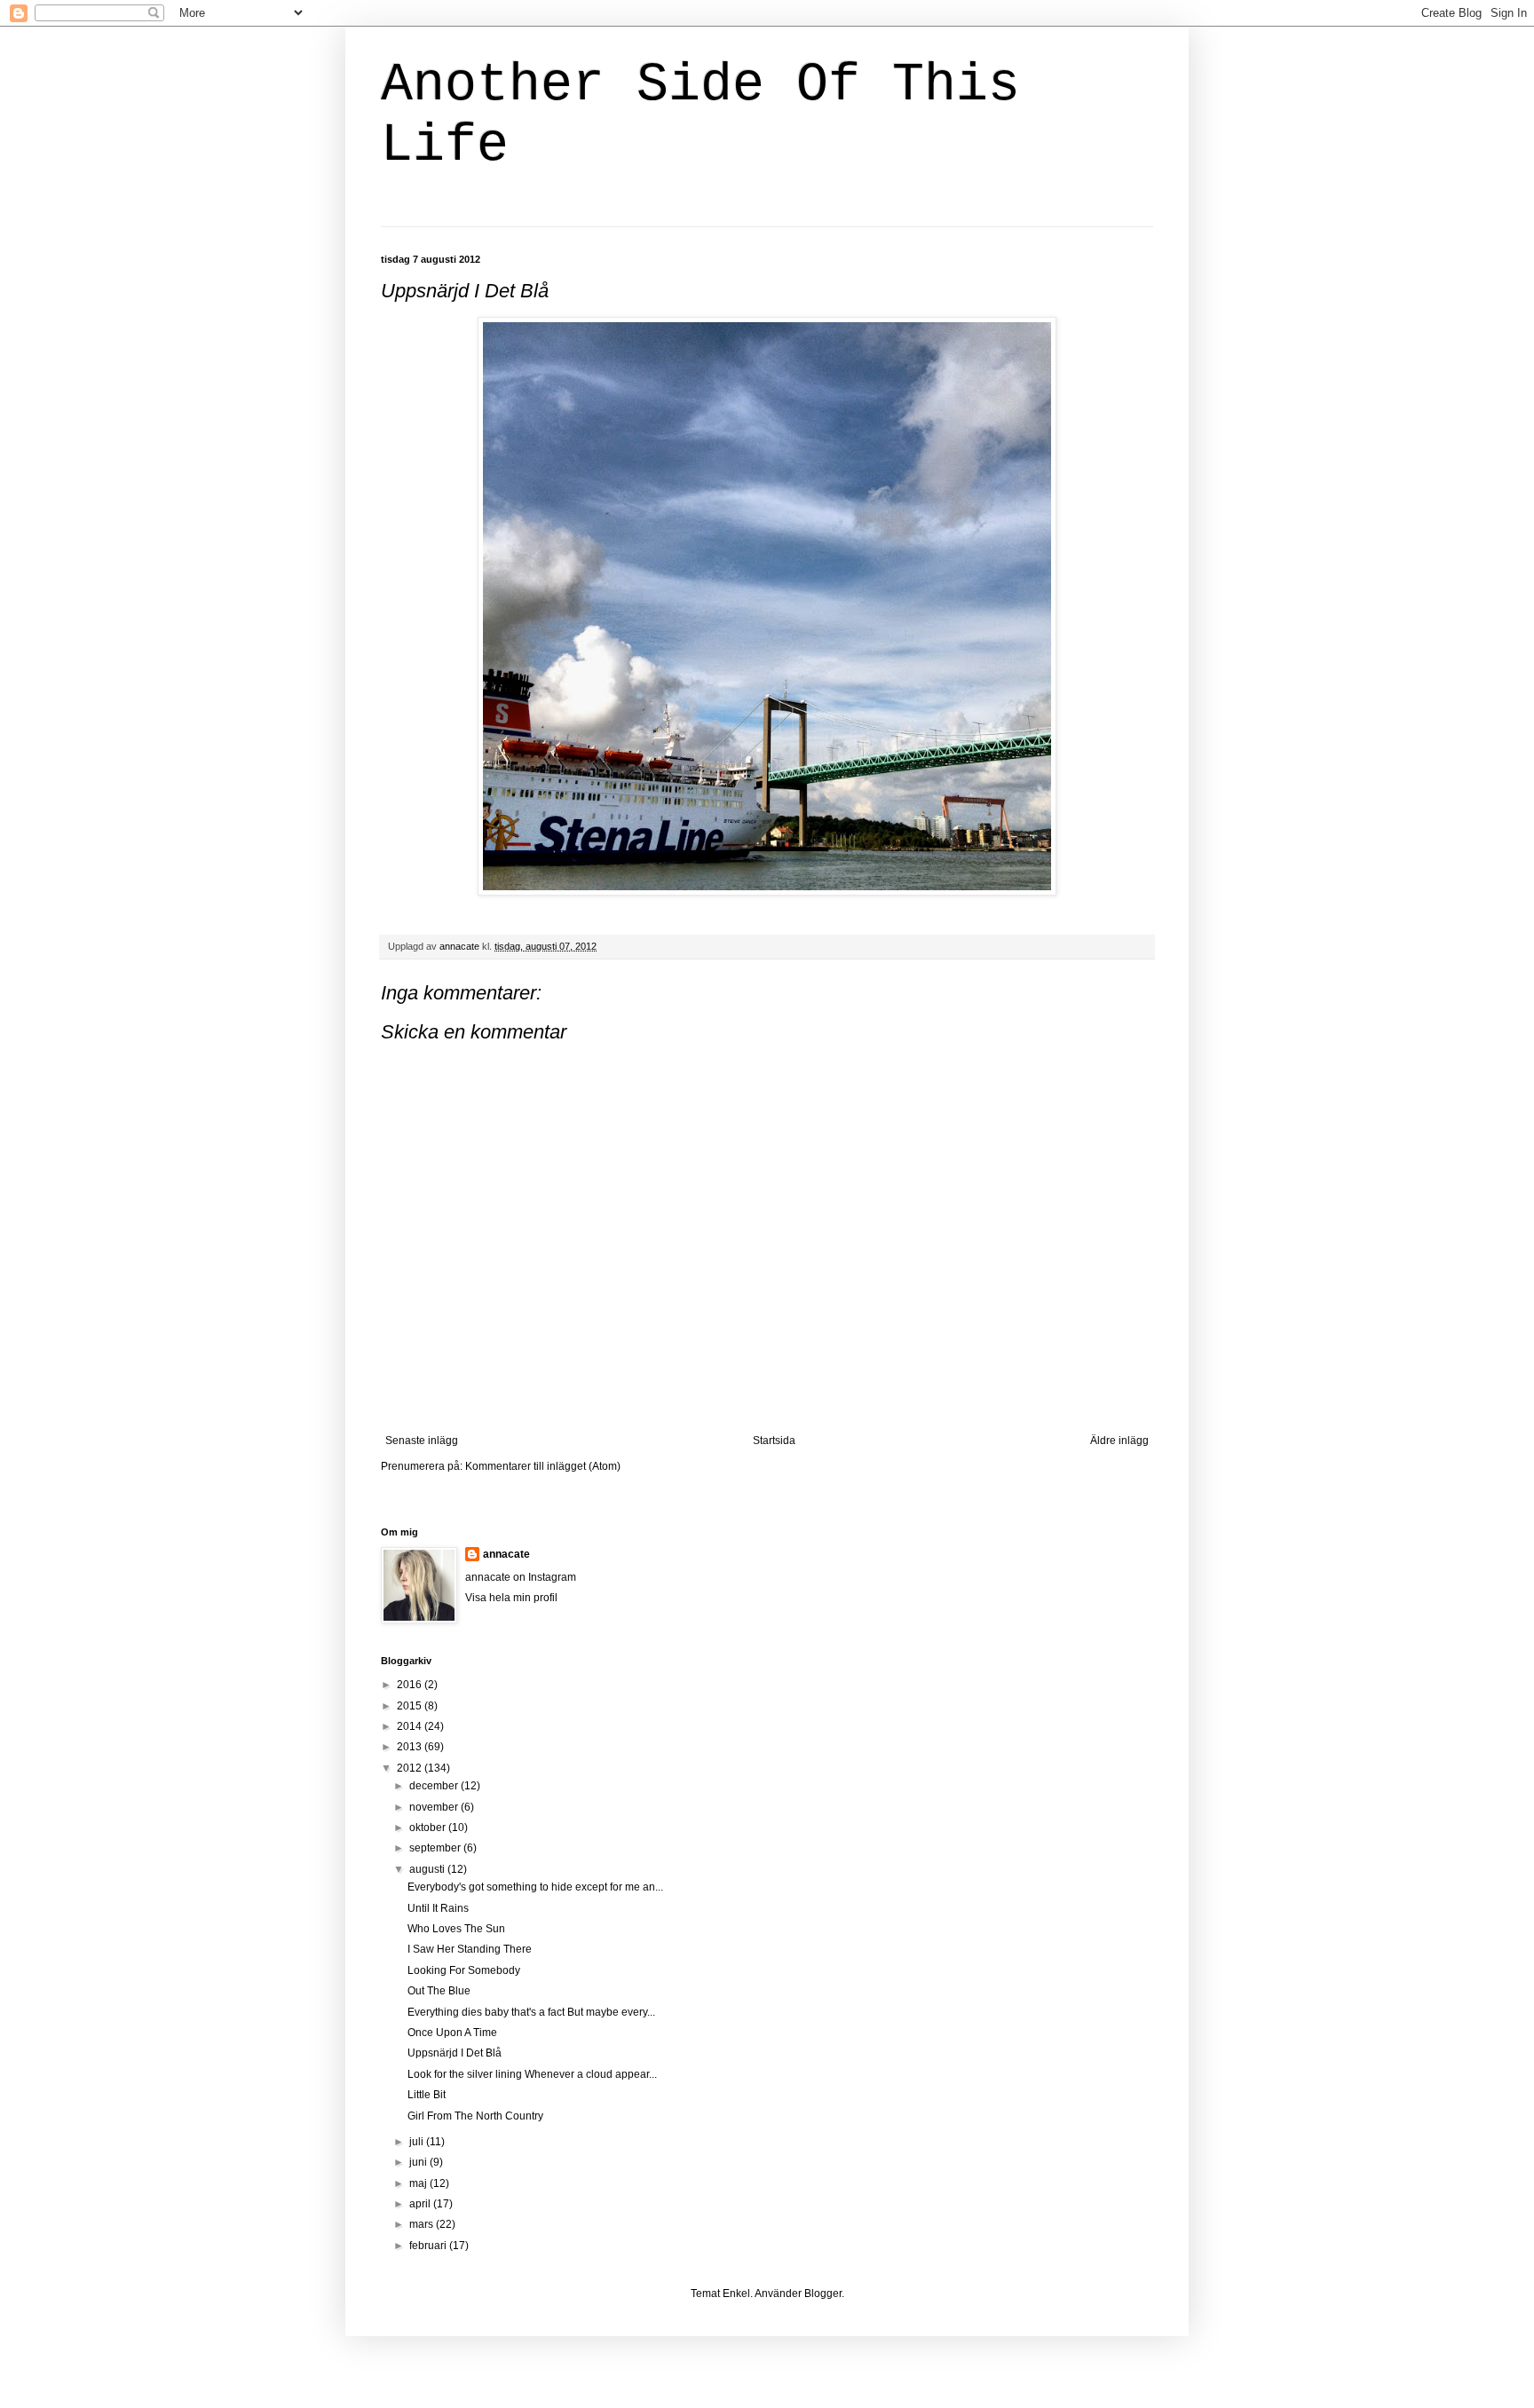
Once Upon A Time (452, 2033)
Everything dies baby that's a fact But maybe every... (531, 2012)
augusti (428, 1869)
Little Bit (427, 2095)
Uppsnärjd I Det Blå (455, 2053)
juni (419, 2162)
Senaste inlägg (422, 1441)
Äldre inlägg (1119, 1441)
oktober (429, 1828)
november (435, 1807)
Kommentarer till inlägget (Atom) (543, 1466)
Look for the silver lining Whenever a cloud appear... (532, 2074)
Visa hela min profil (511, 1598)
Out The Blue (439, 1991)
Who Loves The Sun (456, 1929)
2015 (411, 1706)
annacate (506, 1554)
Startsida (774, 1441)
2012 (411, 1768)
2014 (411, 1726)
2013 (411, 1747)
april (421, 2204)
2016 (411, 1685)
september (436, 1848)
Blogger (823, 2294)
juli (418, 2142)
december (435, 1786)
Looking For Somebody (464, 1970)
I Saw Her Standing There (470, 1949)
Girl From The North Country (475, 2116)
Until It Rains (438, 1908)
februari (429, 2246)
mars (423, 2224)
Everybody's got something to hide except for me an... (535, 1887)
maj (419, 2183)
